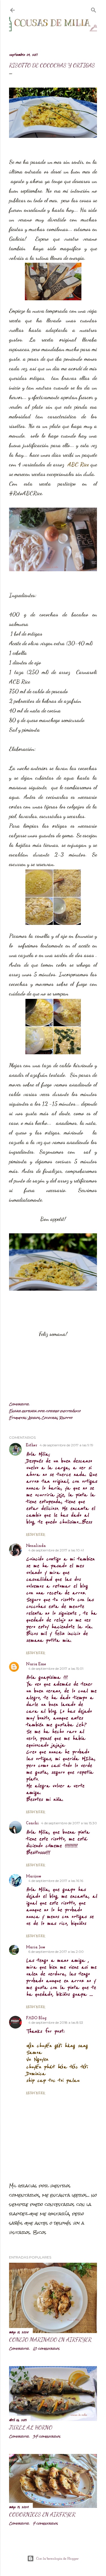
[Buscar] (94, 9)
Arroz (34, 1418)
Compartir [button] (19, 1404)
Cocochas (50, 1418)
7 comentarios (45, 2523)
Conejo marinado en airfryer (50, 2340)
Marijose (34, 1876)
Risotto (66, 1418)
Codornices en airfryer (42, 2514)
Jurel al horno (31, 2427)
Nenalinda (36, 1546)
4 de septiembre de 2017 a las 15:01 (56, 1669)
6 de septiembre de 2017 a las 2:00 (56, 1952)
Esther (32, 1445)
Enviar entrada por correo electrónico (45, 1411)
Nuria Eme (36, 1664)
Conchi (32, 1823)
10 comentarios (46, 2349)
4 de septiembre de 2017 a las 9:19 (66, 1445)
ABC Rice (79, 464)
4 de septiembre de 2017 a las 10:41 (56, 1550)
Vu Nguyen (37, 2059)
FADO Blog (36, 2018)
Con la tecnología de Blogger (58, 2558)
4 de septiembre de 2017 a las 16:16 (56, 1881)
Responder (35, 1534)
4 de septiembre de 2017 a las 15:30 (69, 1823)
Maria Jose (36, 1947)
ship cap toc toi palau (53, 2081)
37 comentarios (47, 2436)
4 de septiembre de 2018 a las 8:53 (56, 2022)
